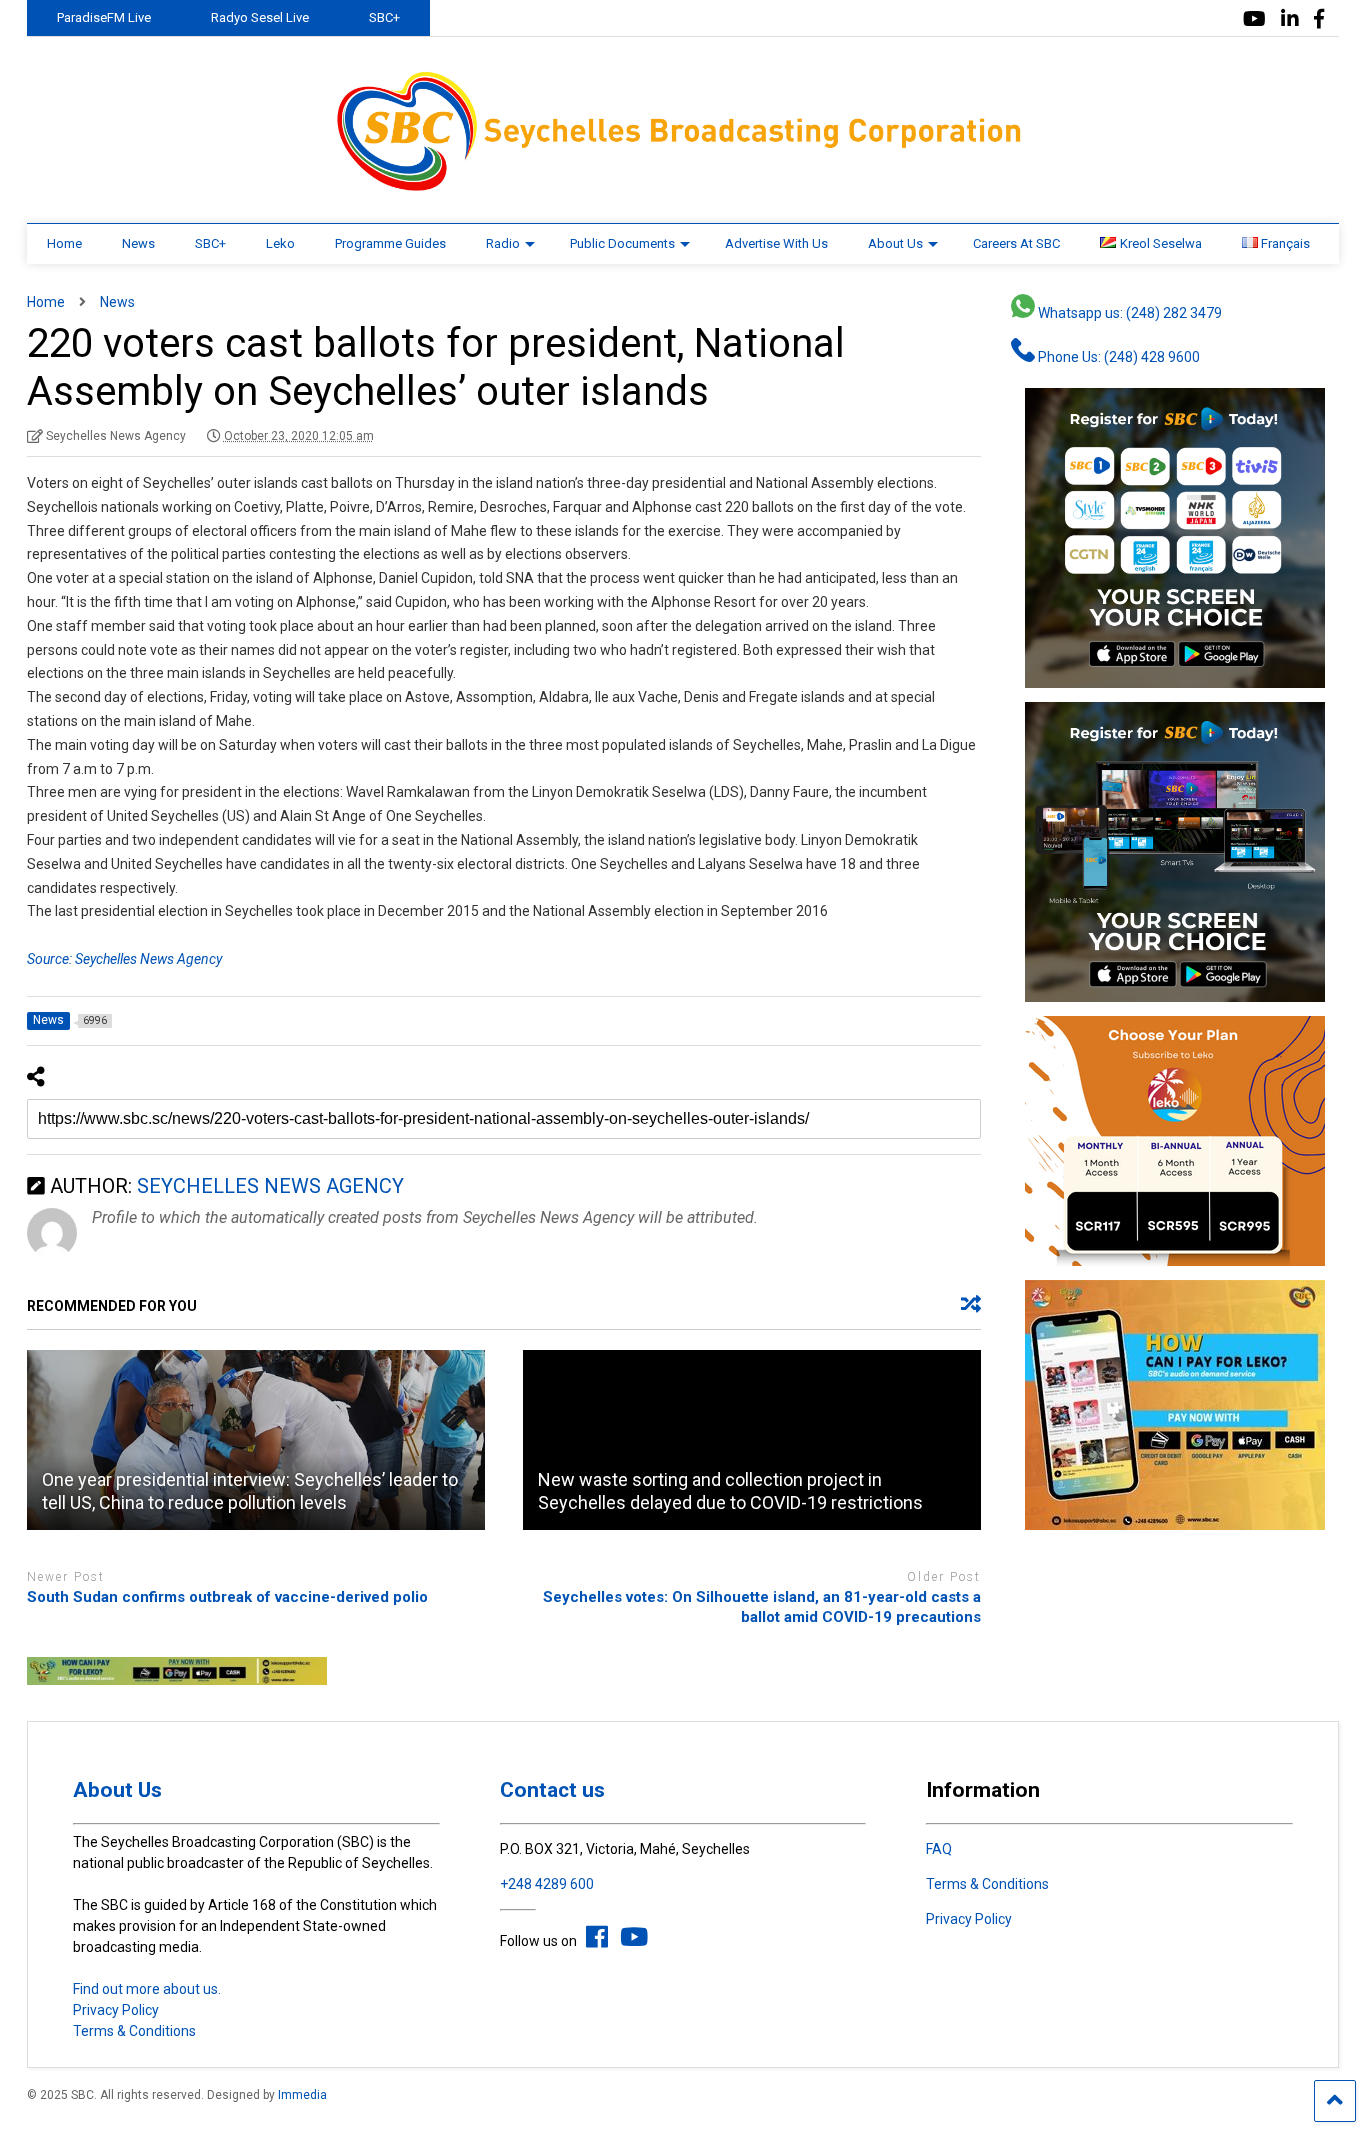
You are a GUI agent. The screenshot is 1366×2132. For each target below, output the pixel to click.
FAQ (939, 1849)
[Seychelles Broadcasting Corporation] (683, 188)
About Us (895, 243)
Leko (280, 243)
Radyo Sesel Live (260, 17)
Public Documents (622, 243)
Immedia (302, 2095)
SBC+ (384, 17)
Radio (503, 243)
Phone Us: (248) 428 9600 (1117, 357)
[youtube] (1254, 19)
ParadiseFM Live (104, 17)
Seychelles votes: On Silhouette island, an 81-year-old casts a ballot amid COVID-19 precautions (762, 1607)
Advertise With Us (776, 243)
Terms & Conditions (134, 2031)
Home (64, 243)
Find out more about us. (147, 1989)
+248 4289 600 (547, 1884)
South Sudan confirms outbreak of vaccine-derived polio (227, 1597)
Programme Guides (390, 243)
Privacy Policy (116, 2010)
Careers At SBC (1016, 243)
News (138, 243)
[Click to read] (256, 1440)
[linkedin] (1290, 19)
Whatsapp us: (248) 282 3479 (1128, 313)
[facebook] (1319, 19)
